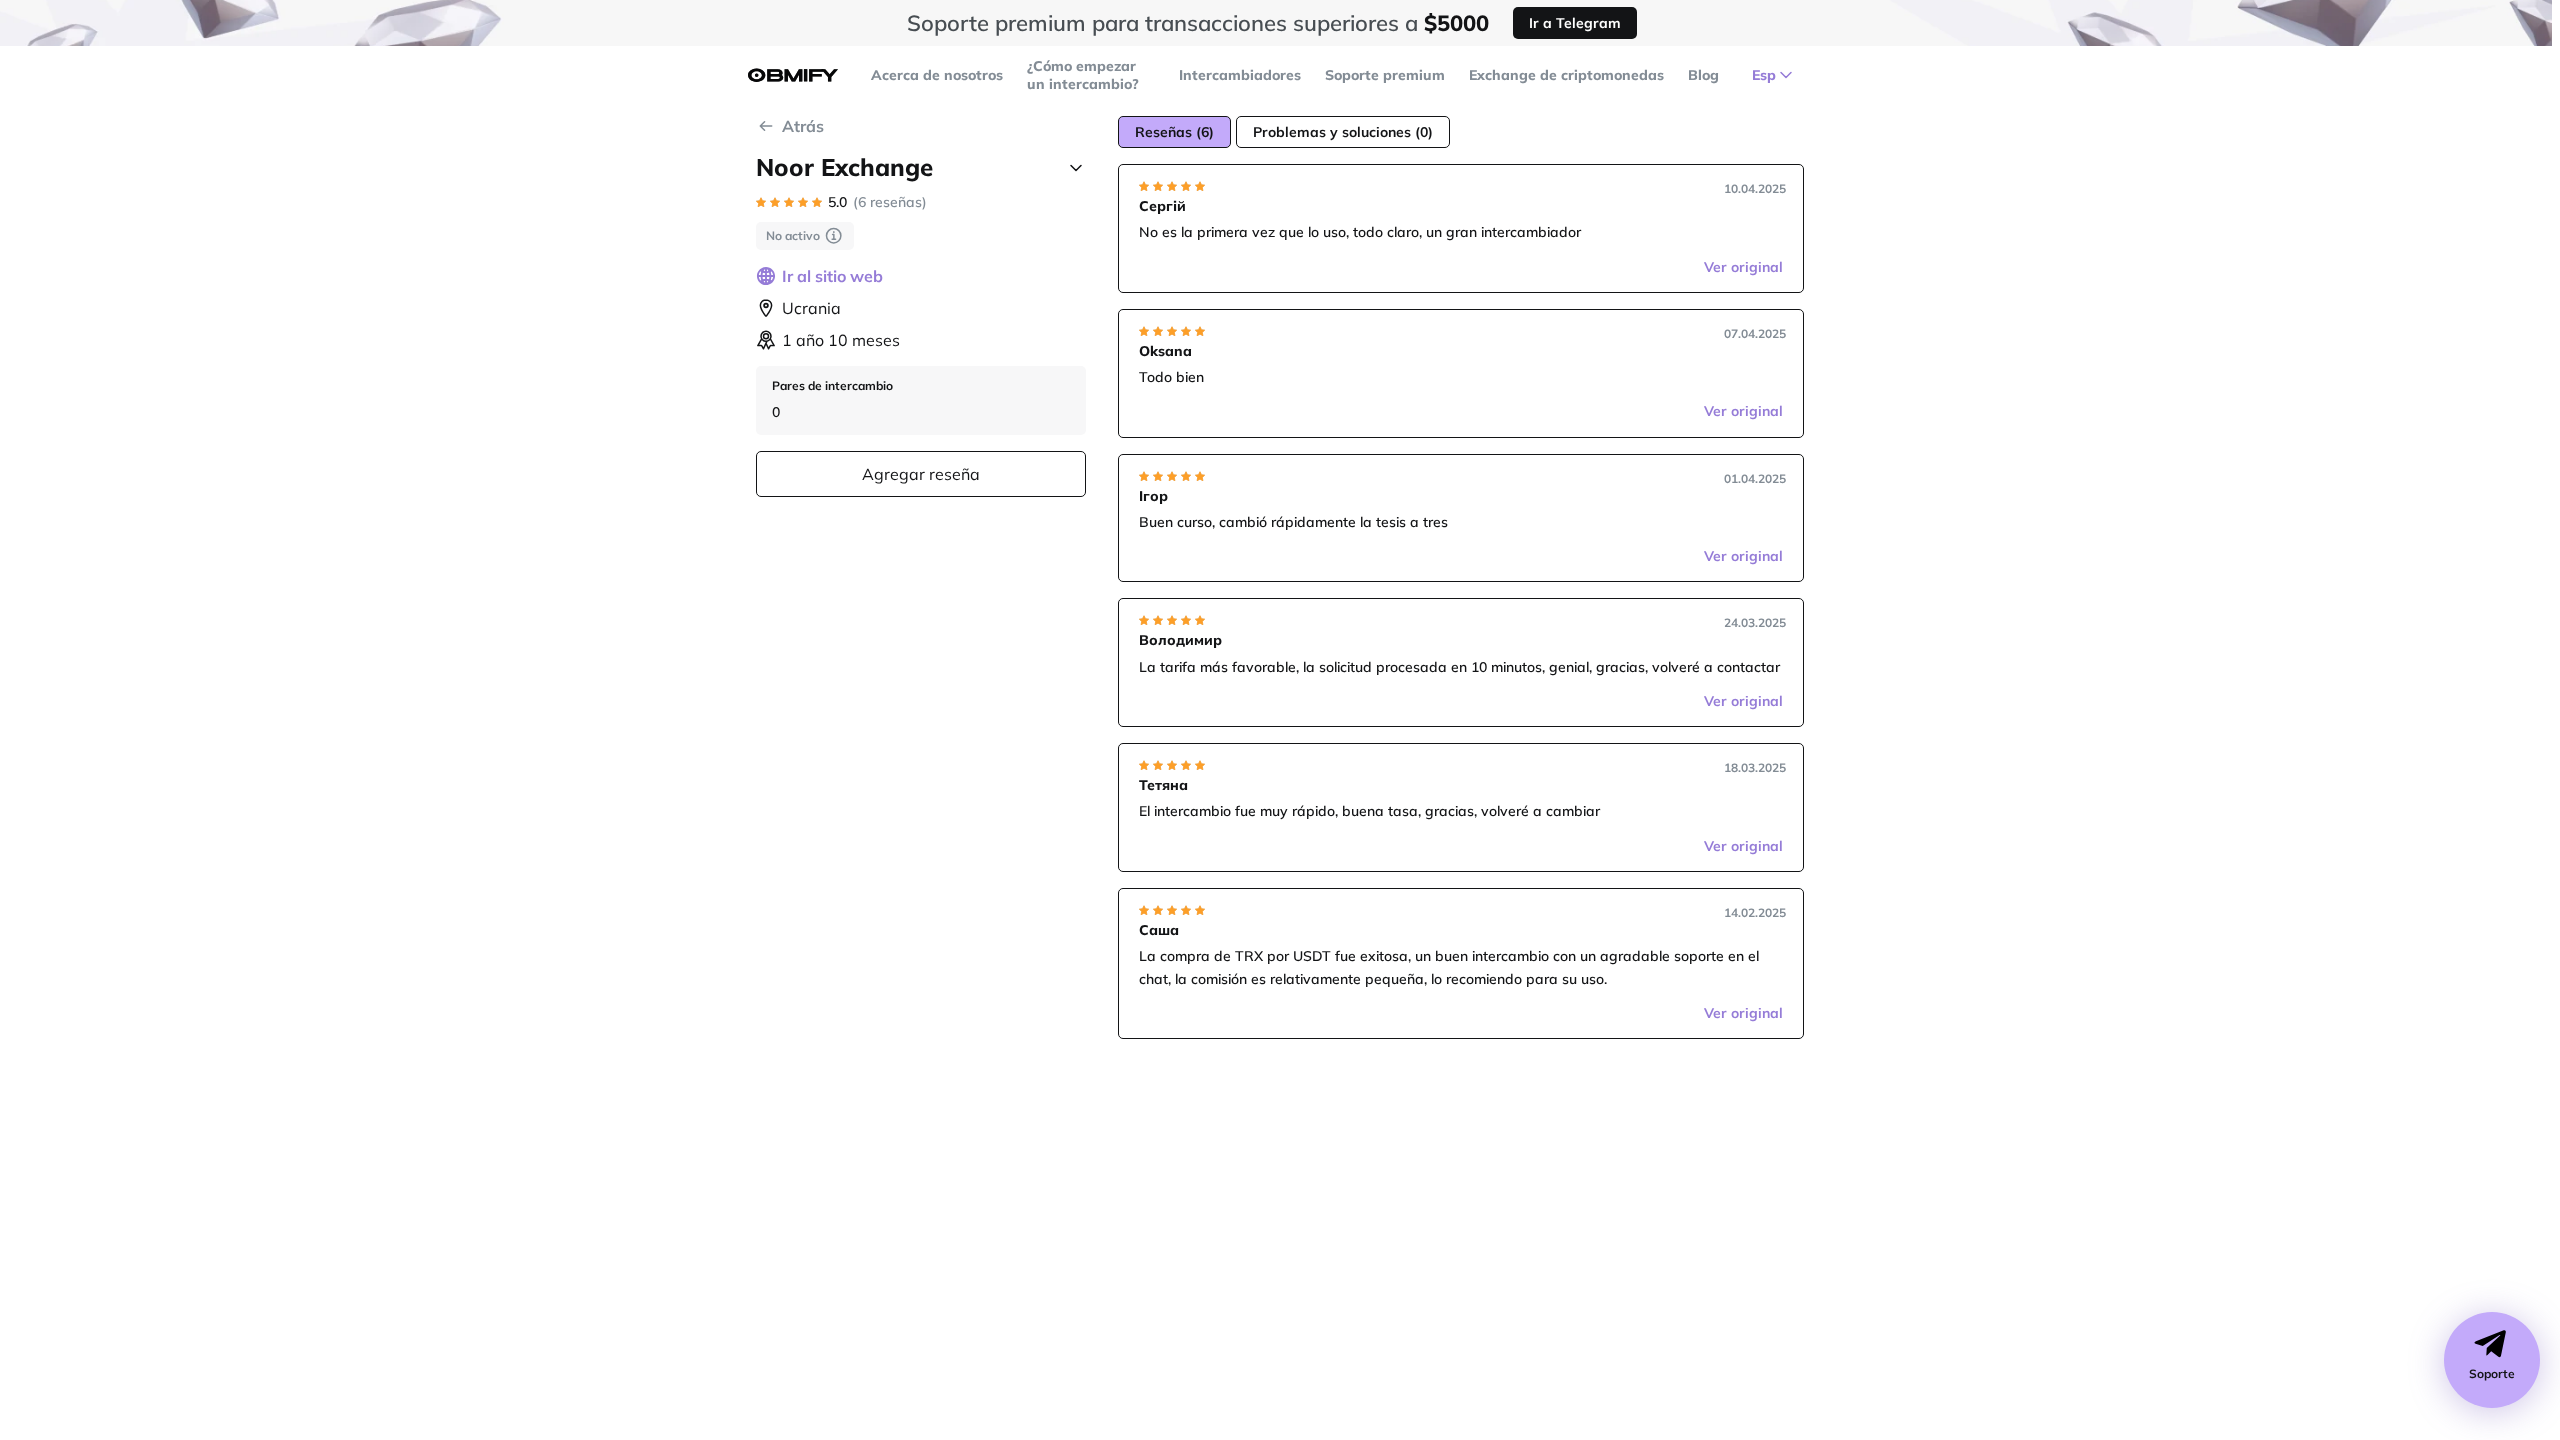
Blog (1703, 75)
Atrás (803, 126)
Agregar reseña (921, 474)
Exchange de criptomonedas (1566, 75)
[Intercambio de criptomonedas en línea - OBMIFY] (793, 75)
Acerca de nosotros (937, 75)
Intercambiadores (1240, 75)
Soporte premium (1385, 75)
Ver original (1743, 267)
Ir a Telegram (1575, 23)
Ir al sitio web (832, 276)
